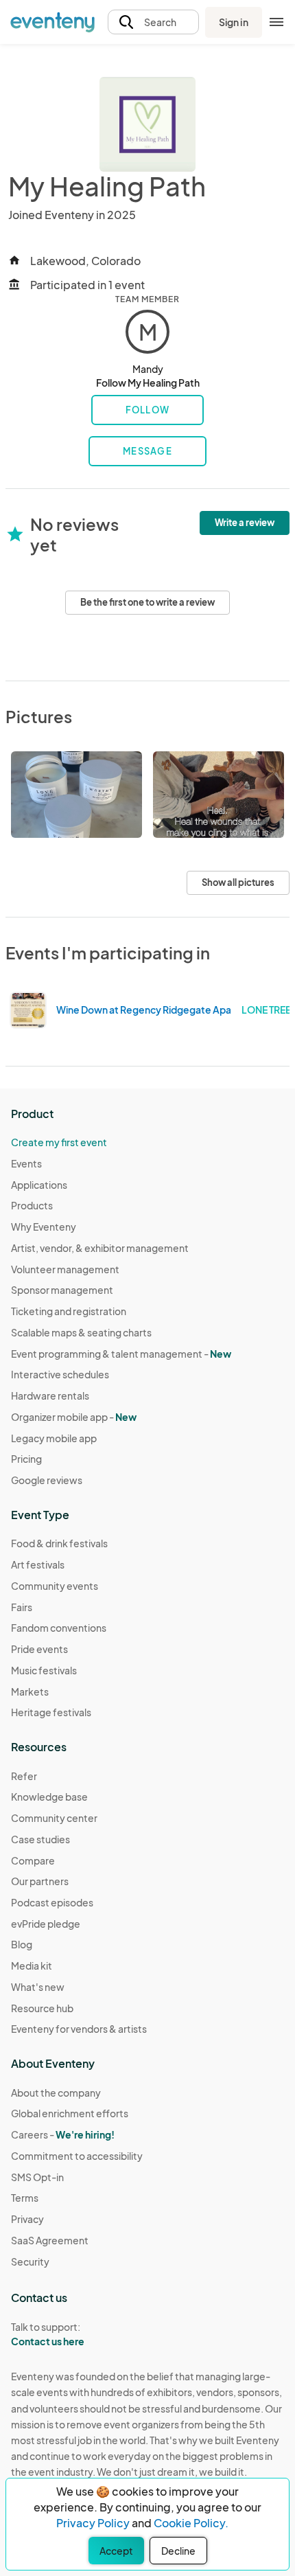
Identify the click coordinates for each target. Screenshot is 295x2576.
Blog (22, 1944)
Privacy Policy (93, 2523)
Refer (24, 1776)
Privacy (27, 2219)
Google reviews (47, 1480)
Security (30, 2261)
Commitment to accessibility (77, 2156)
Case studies (40, 1839)
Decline (178, 2551)
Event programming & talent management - (121, 1354)
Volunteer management (65, 1269)
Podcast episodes (52, 1902)
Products (32, 1205)
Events (26, 1163)
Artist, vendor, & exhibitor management (100, 1248)
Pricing (26, 1459)
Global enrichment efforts (70, 2113)
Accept (116, 2551)
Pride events (39, 1649)
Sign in (234, 22)
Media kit (32, 1965)
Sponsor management (62, 1290)
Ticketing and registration (69, 1311)
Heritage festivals (51, 1712)
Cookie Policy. (191, 2523)
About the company (56, 2093)
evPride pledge (46, 1924)
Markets (30, 1691)
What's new (38, 1987)
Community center (54, 1818)
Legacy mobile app (54, 1438)
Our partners (40, 1881)
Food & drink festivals (59, 1543)
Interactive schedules (60, 1374)
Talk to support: (48, 2334)
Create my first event (59, 1142)
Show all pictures (238, 882)
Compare (33, 1860)
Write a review (245, 523)
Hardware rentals (50, 1395)
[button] (153, 22)
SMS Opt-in (37, 2177)
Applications (39, 1185)
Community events (55, 1586)
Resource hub (42, 2008)
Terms (25, 2198)
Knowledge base (49, 1797)
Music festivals (44, 1670)
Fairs (22, 1607)
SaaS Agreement (50, 2240)
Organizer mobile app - (74, 1417)
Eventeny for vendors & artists (79, 2029)
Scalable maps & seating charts (81, 1332)
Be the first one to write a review (147, 602)
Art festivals (38, 1564)
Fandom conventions (59, 1628)
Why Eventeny (44, 1227)
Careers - (63, 2134)
